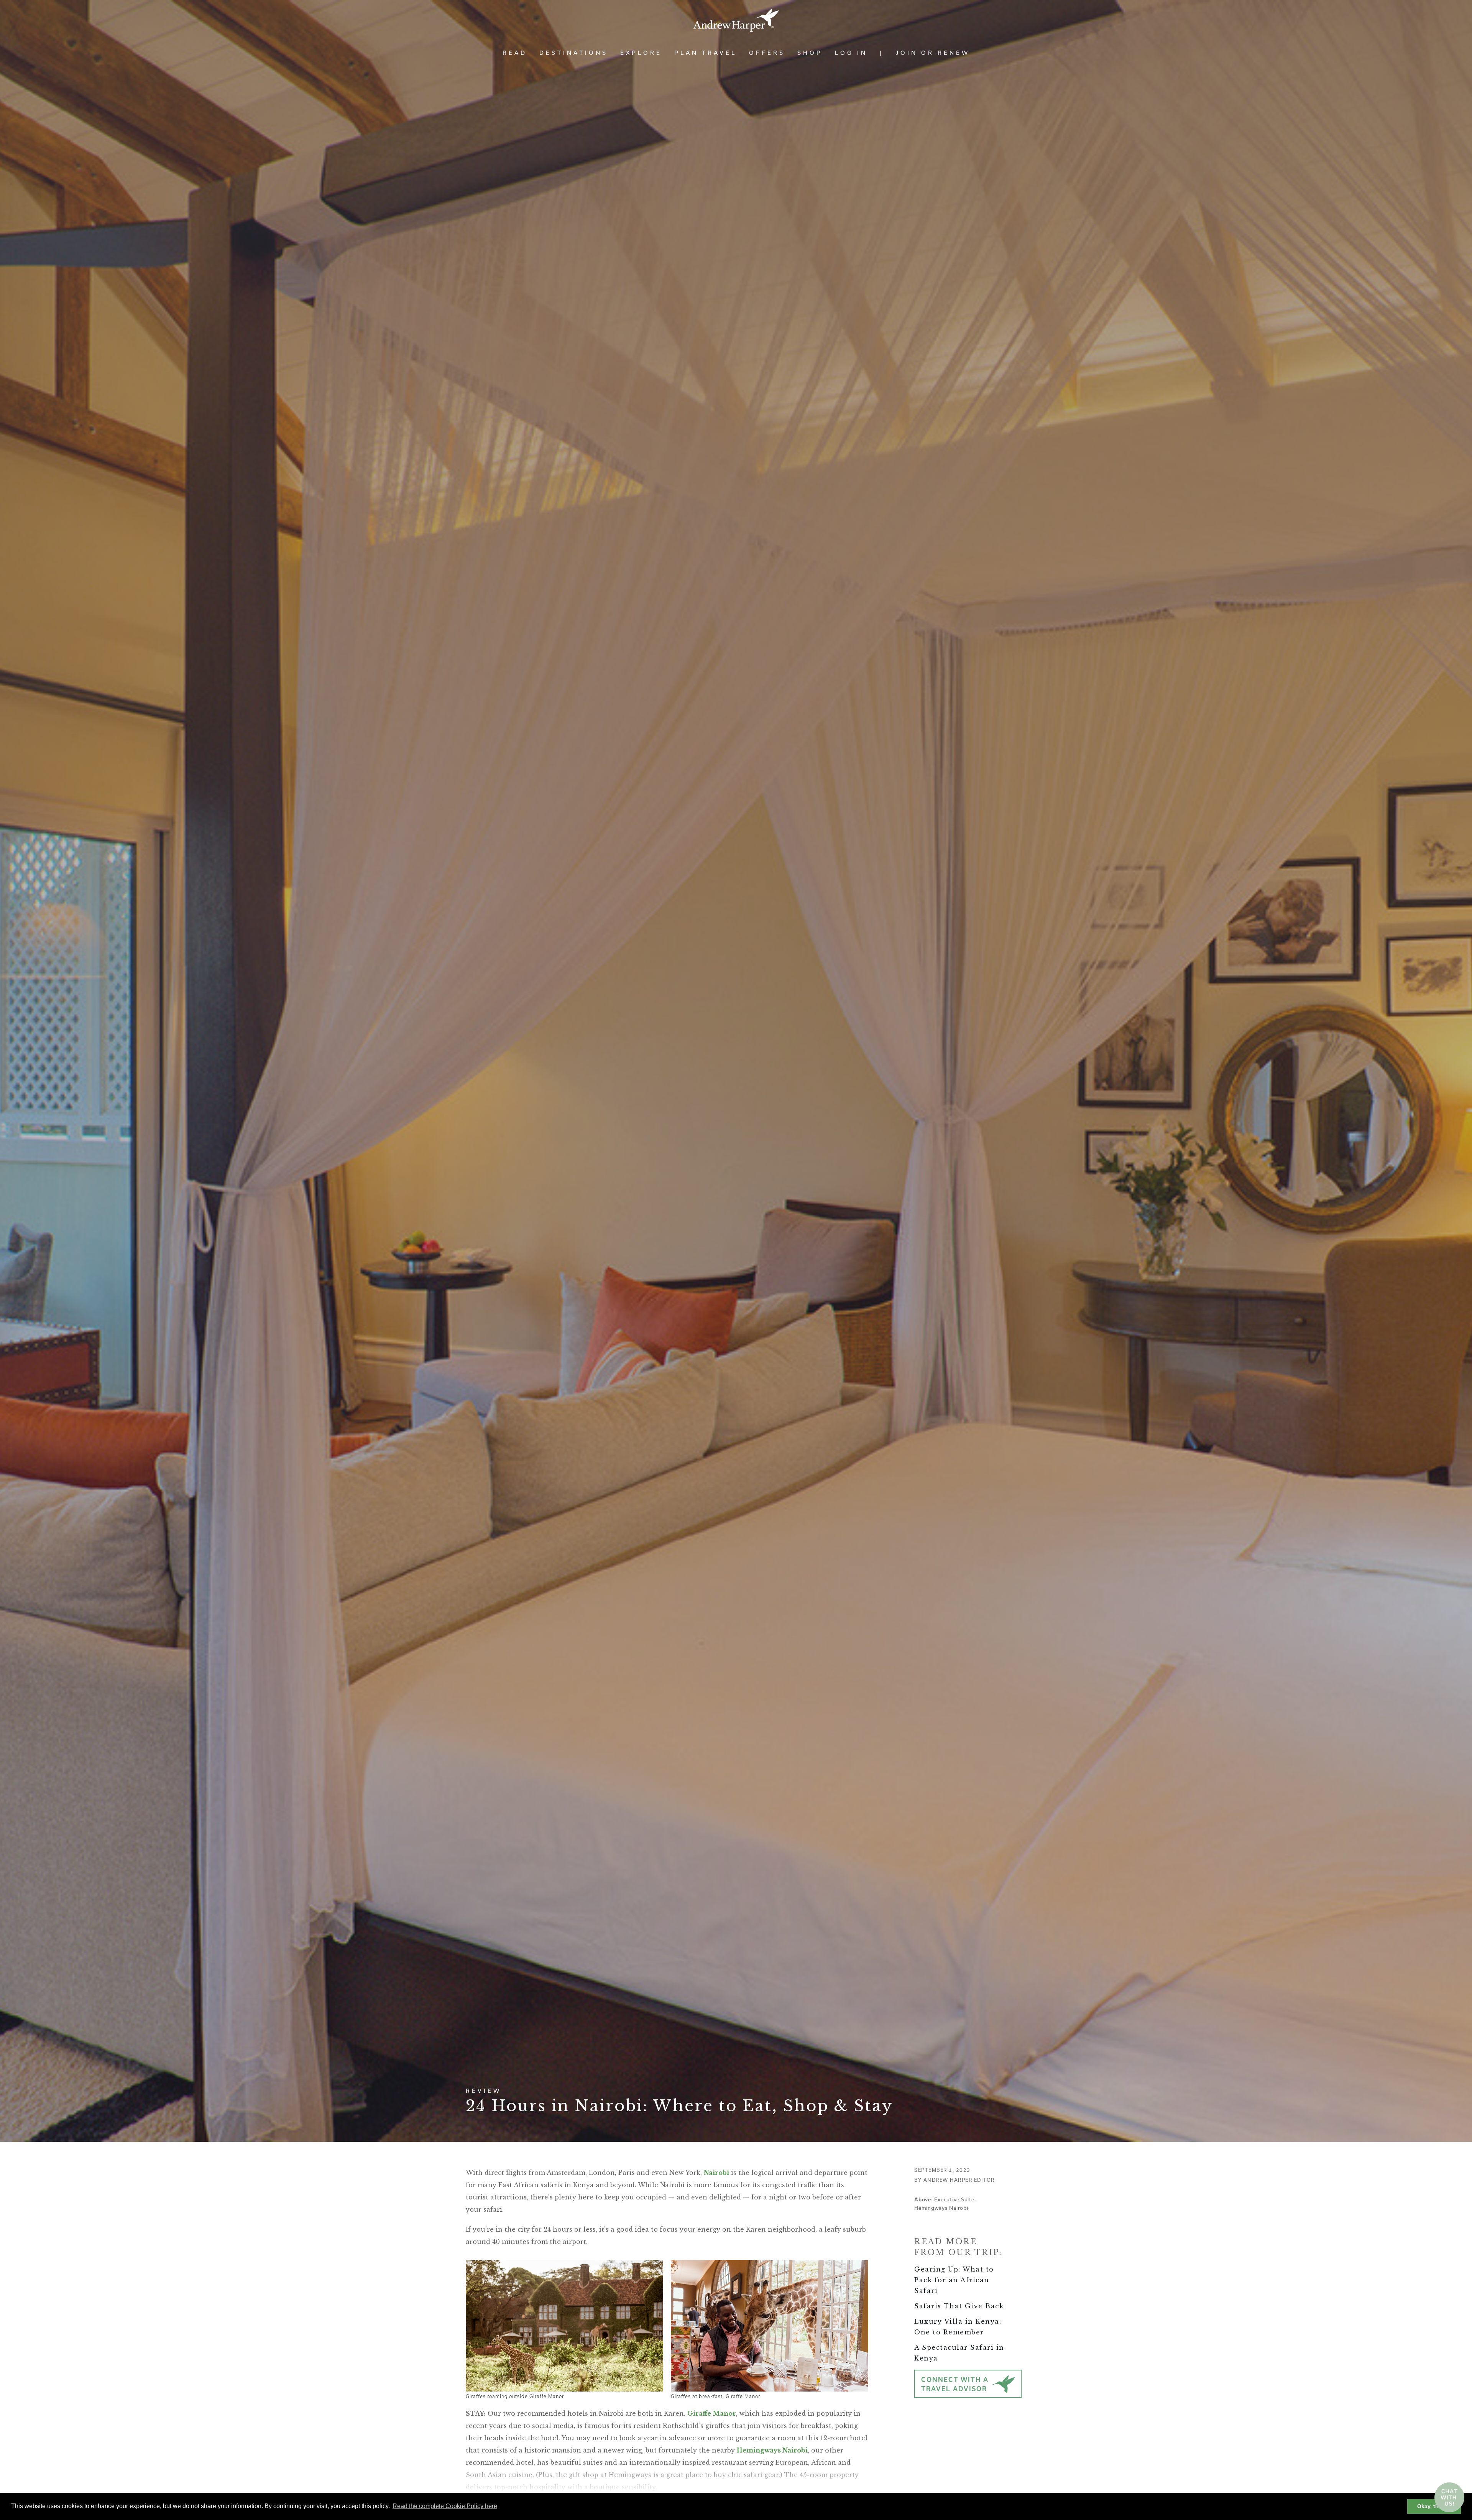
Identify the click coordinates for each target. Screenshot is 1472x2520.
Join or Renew (933, 53)
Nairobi (716, 2173)
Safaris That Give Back (959, 2306)
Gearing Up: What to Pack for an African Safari (954, 2280)
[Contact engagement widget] (1449, 2497)
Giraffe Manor (712, 2413)
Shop (810, 53)
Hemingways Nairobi (772, 2450)
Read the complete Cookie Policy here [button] (445, 2506)
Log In (851, 53)
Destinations (574, 53)
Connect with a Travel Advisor (955, 2384)
